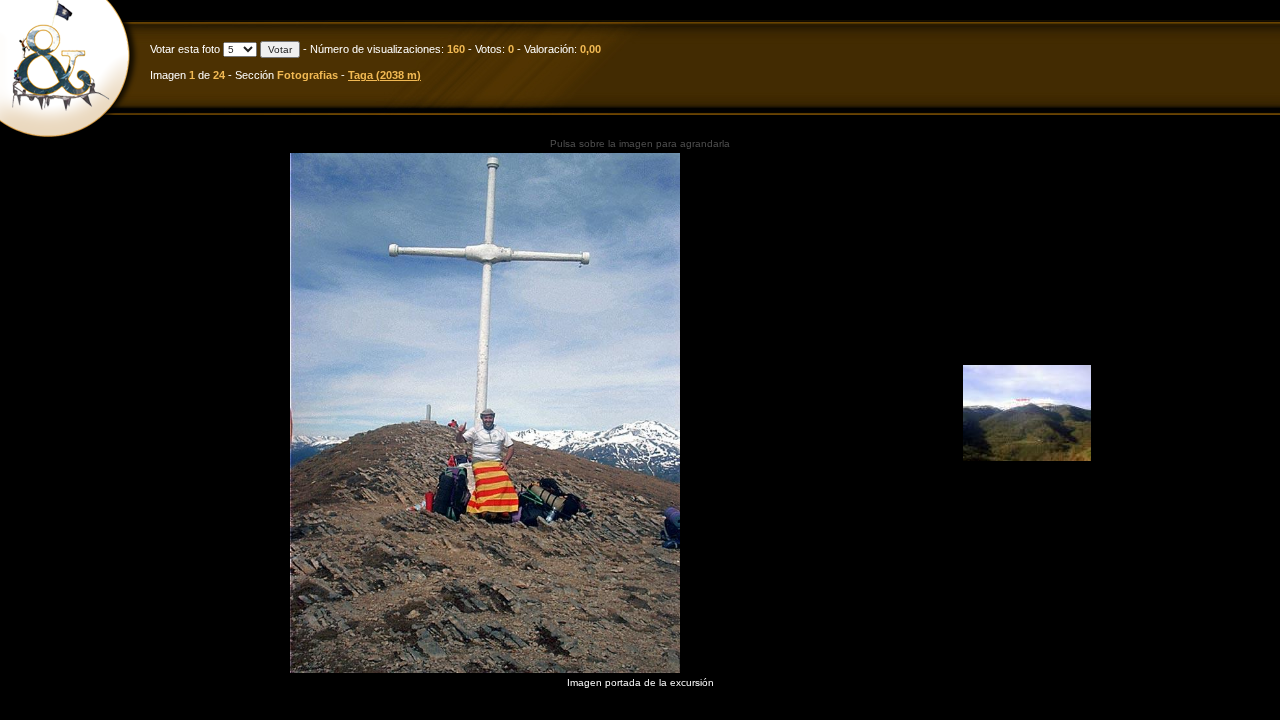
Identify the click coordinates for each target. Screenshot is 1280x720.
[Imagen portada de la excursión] (485, 413)
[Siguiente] (1027, 457)
